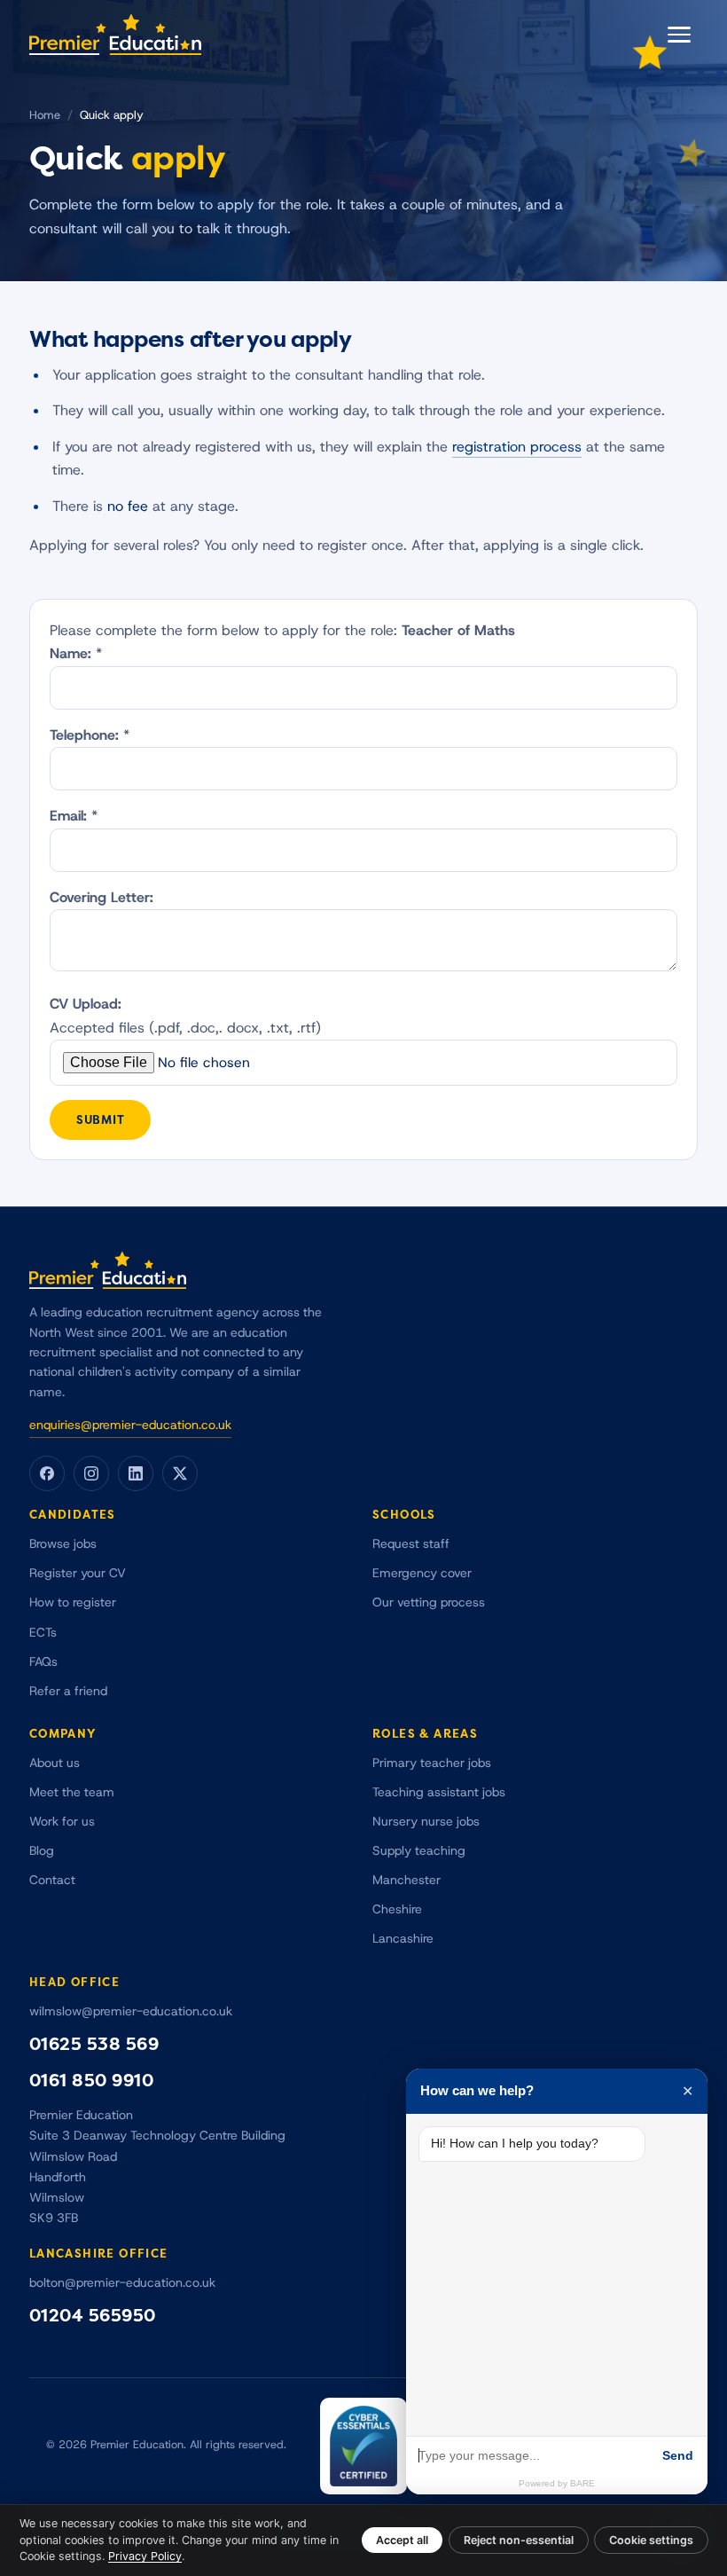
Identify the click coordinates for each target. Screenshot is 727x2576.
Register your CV (78, 1573)
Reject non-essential (519, 2540)
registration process (517, 447)
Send (678, 2455)
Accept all (402, 2540)
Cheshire (397, 1909)
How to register (73, 1602)
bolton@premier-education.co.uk (122, 2283)
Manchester (406, 1880)
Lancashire (403, 1939)
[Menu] (679, 35)
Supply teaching (419, 1851)
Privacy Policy (145, 2556)
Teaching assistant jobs (439, 1792)
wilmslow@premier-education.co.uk (131, 2011)
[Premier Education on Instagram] (91, 1473)
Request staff (411, 1544)
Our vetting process (429, 1602)
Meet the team (72, 1792)
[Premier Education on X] (180, 1473)
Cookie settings (651, 2540)
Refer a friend (68, 1691)
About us (55, 1763)
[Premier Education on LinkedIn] (136, 1473)
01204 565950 (93, 2316)
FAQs (43, 1662)
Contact (52, 1880)
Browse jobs (63, 1544)
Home (45, 115)
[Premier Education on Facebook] (47, 1473)
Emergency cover (422, 1573)
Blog (42, 1851)
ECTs (43, 1633)
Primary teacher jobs (432, 1763)
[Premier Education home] (115, 35)
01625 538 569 (94, 2044)
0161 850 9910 (92, 2081)
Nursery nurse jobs (426, 1822)
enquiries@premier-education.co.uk (130, 1425)
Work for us (62, 1822)
